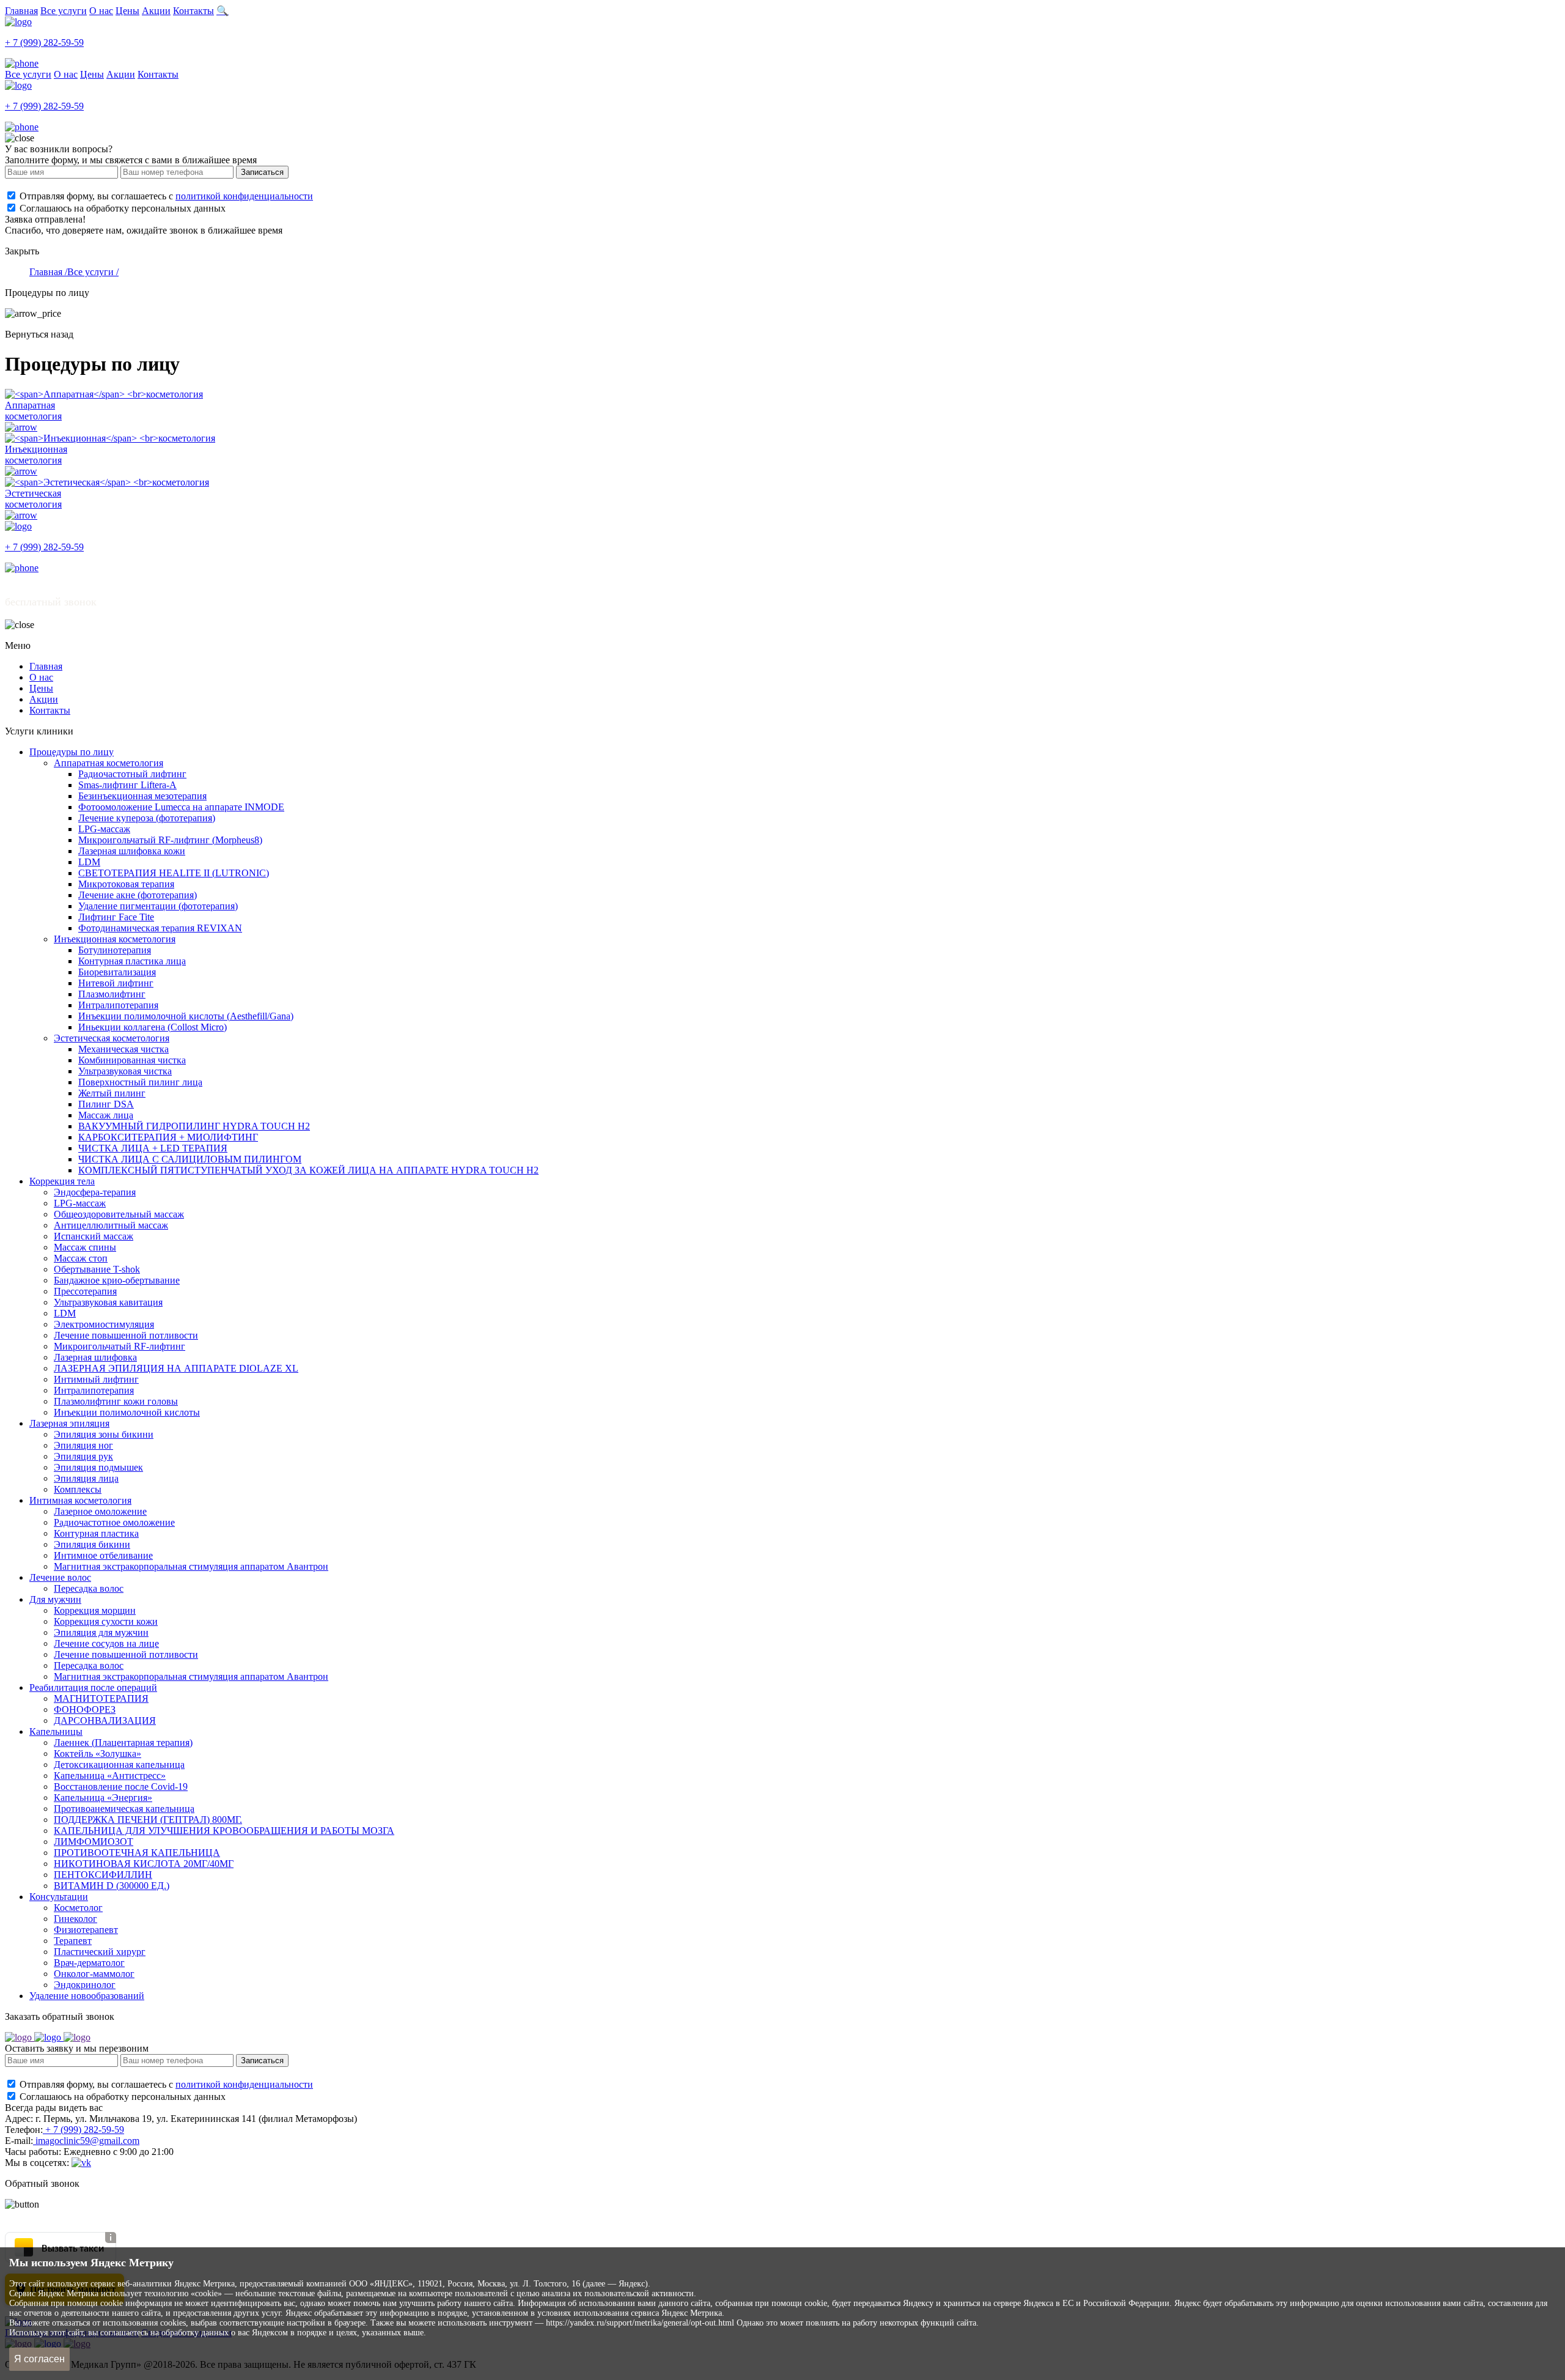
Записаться (262, 172)
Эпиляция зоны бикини (104, 1434)
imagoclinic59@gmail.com (86, 2141)
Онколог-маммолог (94, 1974)
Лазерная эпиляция (69, 1423)
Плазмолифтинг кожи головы (116, 1401)
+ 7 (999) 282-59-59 (83, 2130)
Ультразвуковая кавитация (108, 1302)
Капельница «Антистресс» (110, 1776)
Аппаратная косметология (109, 763)
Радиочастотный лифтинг (132, 774)
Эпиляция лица (86, 1478)
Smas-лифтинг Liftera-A (127, 785)
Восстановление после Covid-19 (121, 1787)
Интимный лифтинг (96, 1379)
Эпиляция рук (83, 1456)
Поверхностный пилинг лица (140, 1082)
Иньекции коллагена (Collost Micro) (153, 1027)
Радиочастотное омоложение (114, 1522)
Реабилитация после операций (93, 1687)
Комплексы (78, 1489)
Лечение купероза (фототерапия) (147, 818)
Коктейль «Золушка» (98, 1754)
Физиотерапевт (86, 1930)
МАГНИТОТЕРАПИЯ (101, 1698)
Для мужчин (55, 1599)
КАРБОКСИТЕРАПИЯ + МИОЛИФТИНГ (168, 1137)
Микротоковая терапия (126, 884)
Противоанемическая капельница (124, 1809)
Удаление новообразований (87, 1996)
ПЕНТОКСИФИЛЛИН (103, 1875)
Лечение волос (60, 1577)
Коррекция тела (62, 1181)
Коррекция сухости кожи (106, 1621)
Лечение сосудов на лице (106, 1643)
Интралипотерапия (118, 1005)
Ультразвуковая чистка (125, 1071)
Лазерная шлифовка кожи (132, 851)
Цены (127, 11)
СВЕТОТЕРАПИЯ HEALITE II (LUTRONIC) (174, 873)
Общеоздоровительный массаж (119, 1214)
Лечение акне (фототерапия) (138, 895)
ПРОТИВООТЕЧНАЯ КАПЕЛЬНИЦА (137, 1853)
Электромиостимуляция (104, 1324)
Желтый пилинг (112, 1093)
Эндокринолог (85, 1985)
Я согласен (39, 2359)
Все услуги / (93, 272)
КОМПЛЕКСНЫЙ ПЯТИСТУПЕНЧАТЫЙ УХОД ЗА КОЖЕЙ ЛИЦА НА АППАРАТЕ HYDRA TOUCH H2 (308, 1170)
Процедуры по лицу (72, 752)
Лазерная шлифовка (95, 1357)
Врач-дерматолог (89, 1963)
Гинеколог (75, 1919)
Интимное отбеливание (103, 1555)
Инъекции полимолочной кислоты (127, 1412)
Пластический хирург (100, 1952)
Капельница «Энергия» (103, 1798)
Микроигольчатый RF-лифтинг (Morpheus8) (170, 840)
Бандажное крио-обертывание (117, 1280)
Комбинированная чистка (132, 1060)
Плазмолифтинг (112, 994)
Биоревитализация (117, 972)
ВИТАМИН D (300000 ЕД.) (112, 1886)
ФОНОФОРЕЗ (85, 1709)
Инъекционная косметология (115, 939)
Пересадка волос (89, 1588)
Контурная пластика (96, 1533)
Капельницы (56, 1731)
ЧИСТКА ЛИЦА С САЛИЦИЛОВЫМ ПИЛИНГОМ (190, 1159)
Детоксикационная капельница (119, 1765)
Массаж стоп (81, 1258)
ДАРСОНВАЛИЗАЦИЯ (105, 1720)
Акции (156, 11)
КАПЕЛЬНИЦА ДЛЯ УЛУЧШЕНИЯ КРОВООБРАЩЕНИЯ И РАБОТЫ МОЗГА (224, 1831)
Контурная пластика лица (132, 961)
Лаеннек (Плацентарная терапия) (123, 1742)
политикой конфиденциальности (244, 196)
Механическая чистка (123, 1049)
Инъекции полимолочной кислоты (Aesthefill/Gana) (186, 1016)
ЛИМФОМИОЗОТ (94, 1842)
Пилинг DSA (106, 1104)
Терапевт (73, 1941)
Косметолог (78, 1908)
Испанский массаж (94, 1236)
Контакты (193, 11)
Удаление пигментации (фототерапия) (158, 906)
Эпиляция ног (83, 1445)
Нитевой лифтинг (116, 983)
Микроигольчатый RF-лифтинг (120, 1346)
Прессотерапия (85, 1291)
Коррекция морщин (95, 1610)
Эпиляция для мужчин (101, 1632)
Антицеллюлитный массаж (111, 1225)
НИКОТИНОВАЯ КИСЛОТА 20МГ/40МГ (144, 1864)
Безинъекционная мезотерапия (142, 796)
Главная (21, 11)
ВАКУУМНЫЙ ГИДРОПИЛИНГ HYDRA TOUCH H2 (194, 1126)
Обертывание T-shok (97, 1269)
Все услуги (64, 11)
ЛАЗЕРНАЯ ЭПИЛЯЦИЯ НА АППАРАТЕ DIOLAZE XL (176, 1368)
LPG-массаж (104, 829)
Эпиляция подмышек (98, 1467)
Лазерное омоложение (100, 1511)
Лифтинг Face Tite (116, 917)
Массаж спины (85, 1247)
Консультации (59, 1897)
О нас (101, 11)
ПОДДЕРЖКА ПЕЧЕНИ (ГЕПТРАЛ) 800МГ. (148, 1820)
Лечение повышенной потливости (126, 1335)
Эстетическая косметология (112, 1038)
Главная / (48, 272)
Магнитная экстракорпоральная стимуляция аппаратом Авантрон (191, 1566)
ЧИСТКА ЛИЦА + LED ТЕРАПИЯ (153, 1148)
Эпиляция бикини (92, 1544)
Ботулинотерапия (115, 950)
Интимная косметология (80, 1500)
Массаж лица (106, 1115)
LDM (89, 862)
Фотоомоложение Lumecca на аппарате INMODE (181, 807)
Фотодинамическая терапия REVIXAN (160, 928)
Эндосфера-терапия (95, 1192)
